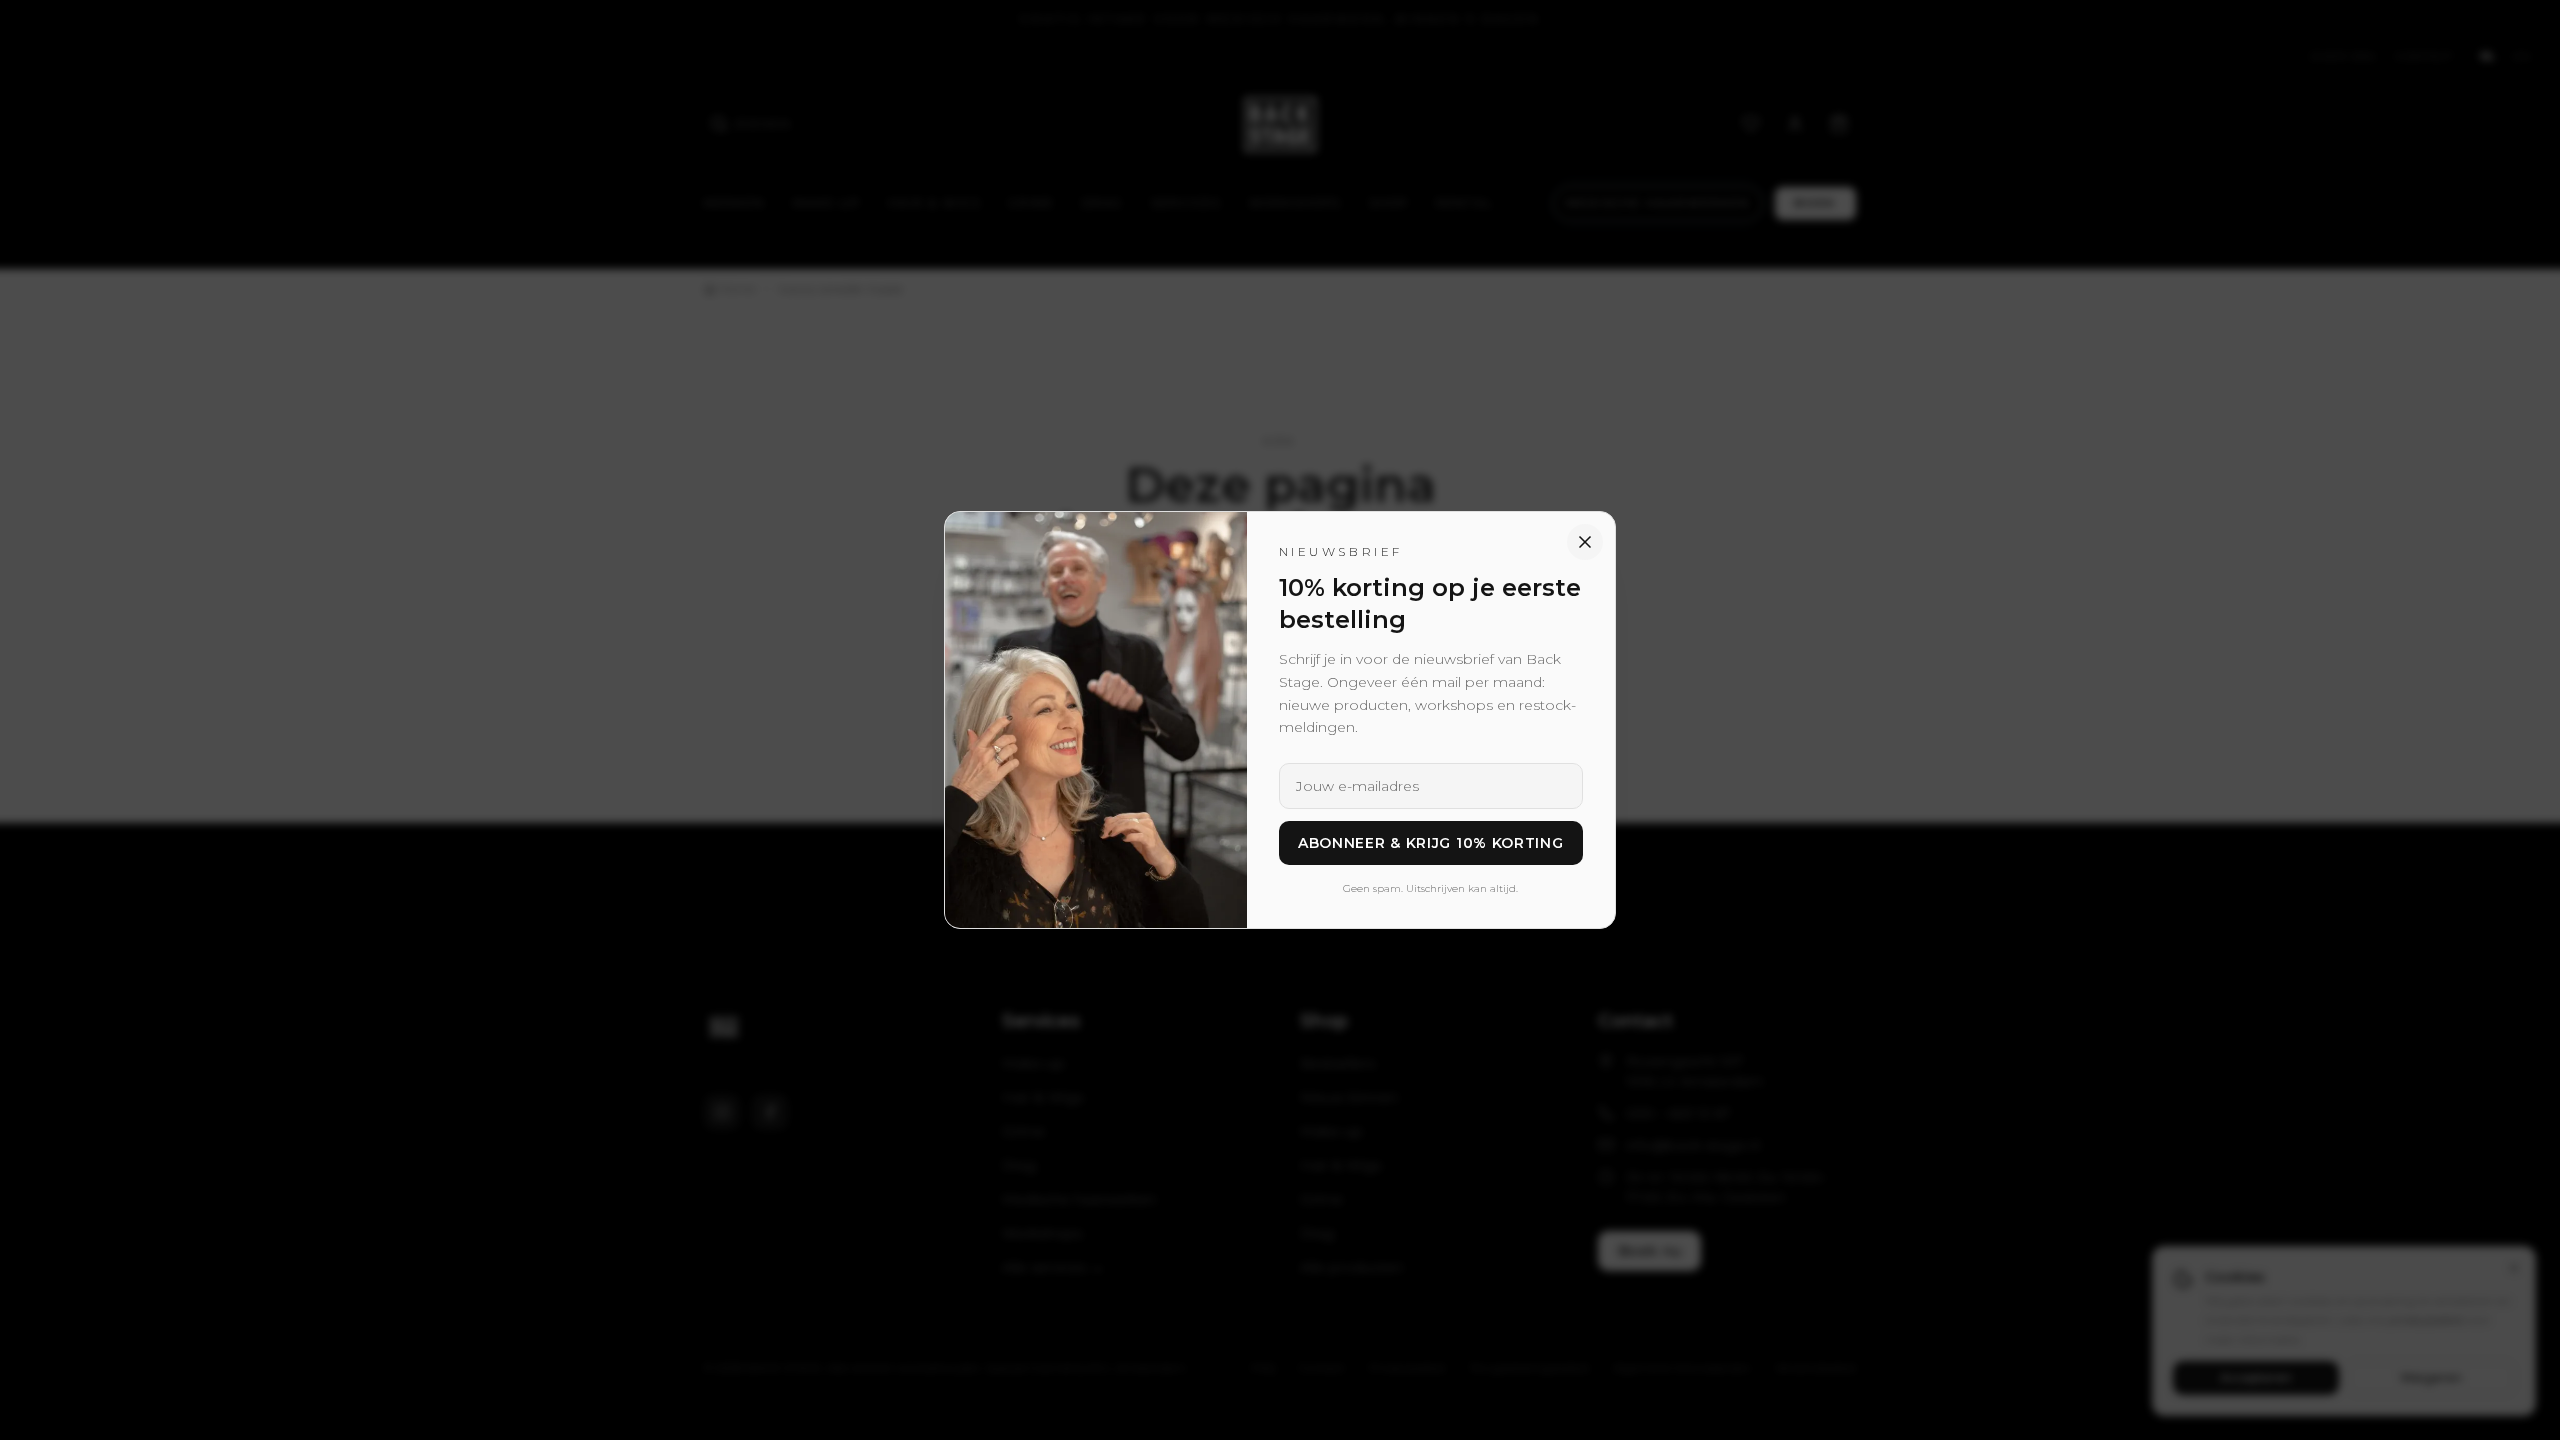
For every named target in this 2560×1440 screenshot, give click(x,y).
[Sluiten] (1585, 542)
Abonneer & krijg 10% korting (1431, 843)
